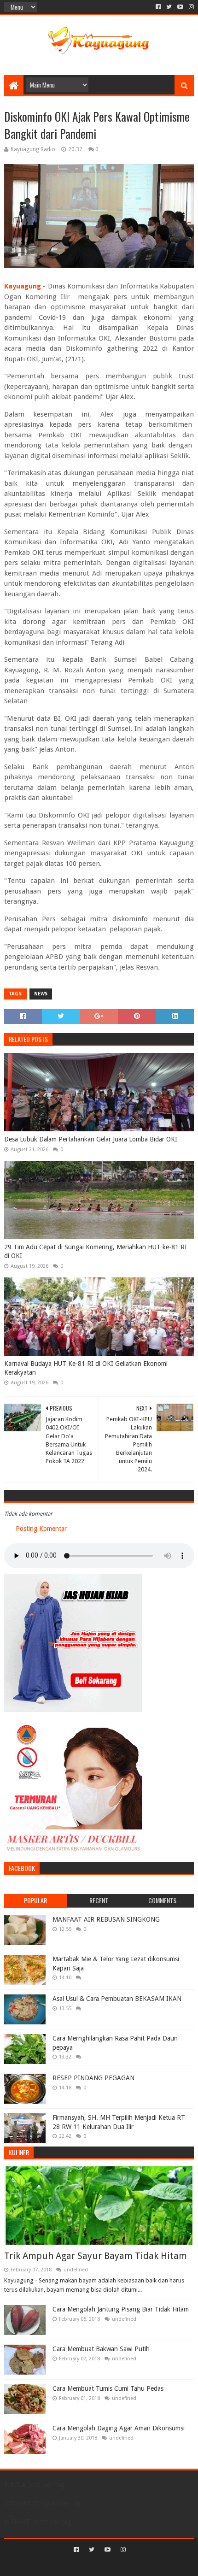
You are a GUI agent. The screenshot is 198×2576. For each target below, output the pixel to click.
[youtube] (180, 7)
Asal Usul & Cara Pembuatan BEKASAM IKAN (117, 1999)
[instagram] (190, 7)
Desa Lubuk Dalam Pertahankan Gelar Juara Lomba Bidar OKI (91, 1139)
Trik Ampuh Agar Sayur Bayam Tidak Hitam (96, 2256)
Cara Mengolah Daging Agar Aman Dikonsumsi (119, 2428)
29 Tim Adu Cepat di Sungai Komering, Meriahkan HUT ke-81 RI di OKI (96, 1252)
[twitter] (169, 7)
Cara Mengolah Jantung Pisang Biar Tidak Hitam (121, 2309)
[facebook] (158, 7)
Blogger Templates (138, 2565)
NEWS (41, 994)
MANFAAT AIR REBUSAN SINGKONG (106, 1919)
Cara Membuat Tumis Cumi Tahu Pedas (108, 2388)
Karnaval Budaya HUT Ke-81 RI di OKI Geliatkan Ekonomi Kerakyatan (86, 1368)
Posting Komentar (41, 1529)
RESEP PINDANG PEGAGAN (93, 2078)
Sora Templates (85, 2565)
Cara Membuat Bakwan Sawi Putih (101, 2349)
